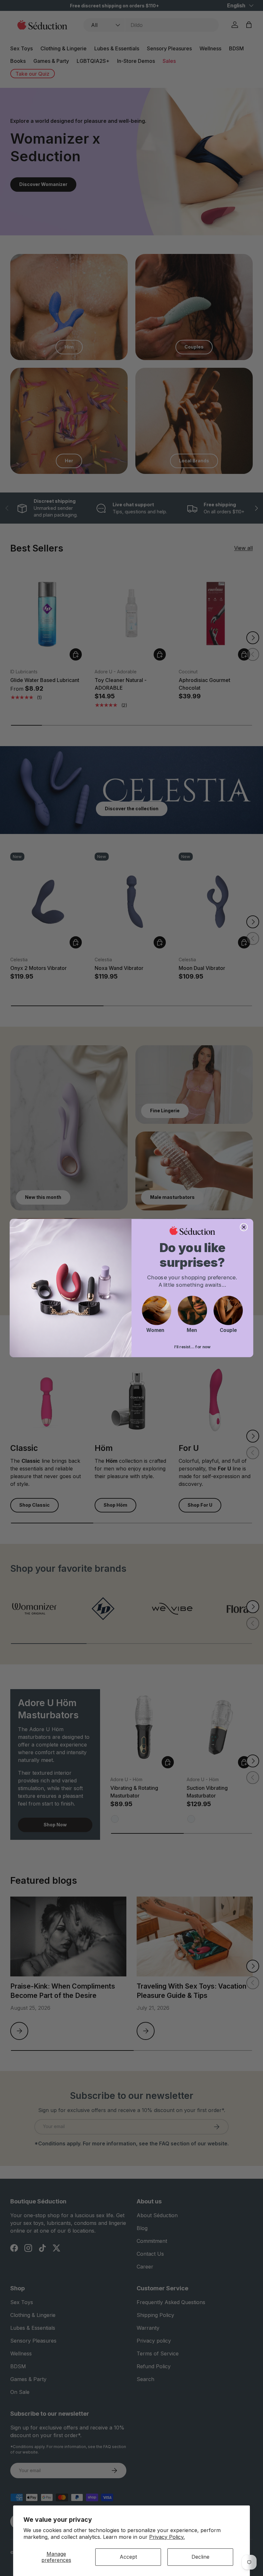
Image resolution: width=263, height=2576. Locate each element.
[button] (157, 1310)
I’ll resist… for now (192, 1347)
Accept (128, 2557)
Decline (200, 2557)
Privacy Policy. (167, 2537)
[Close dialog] (244, 1227)
